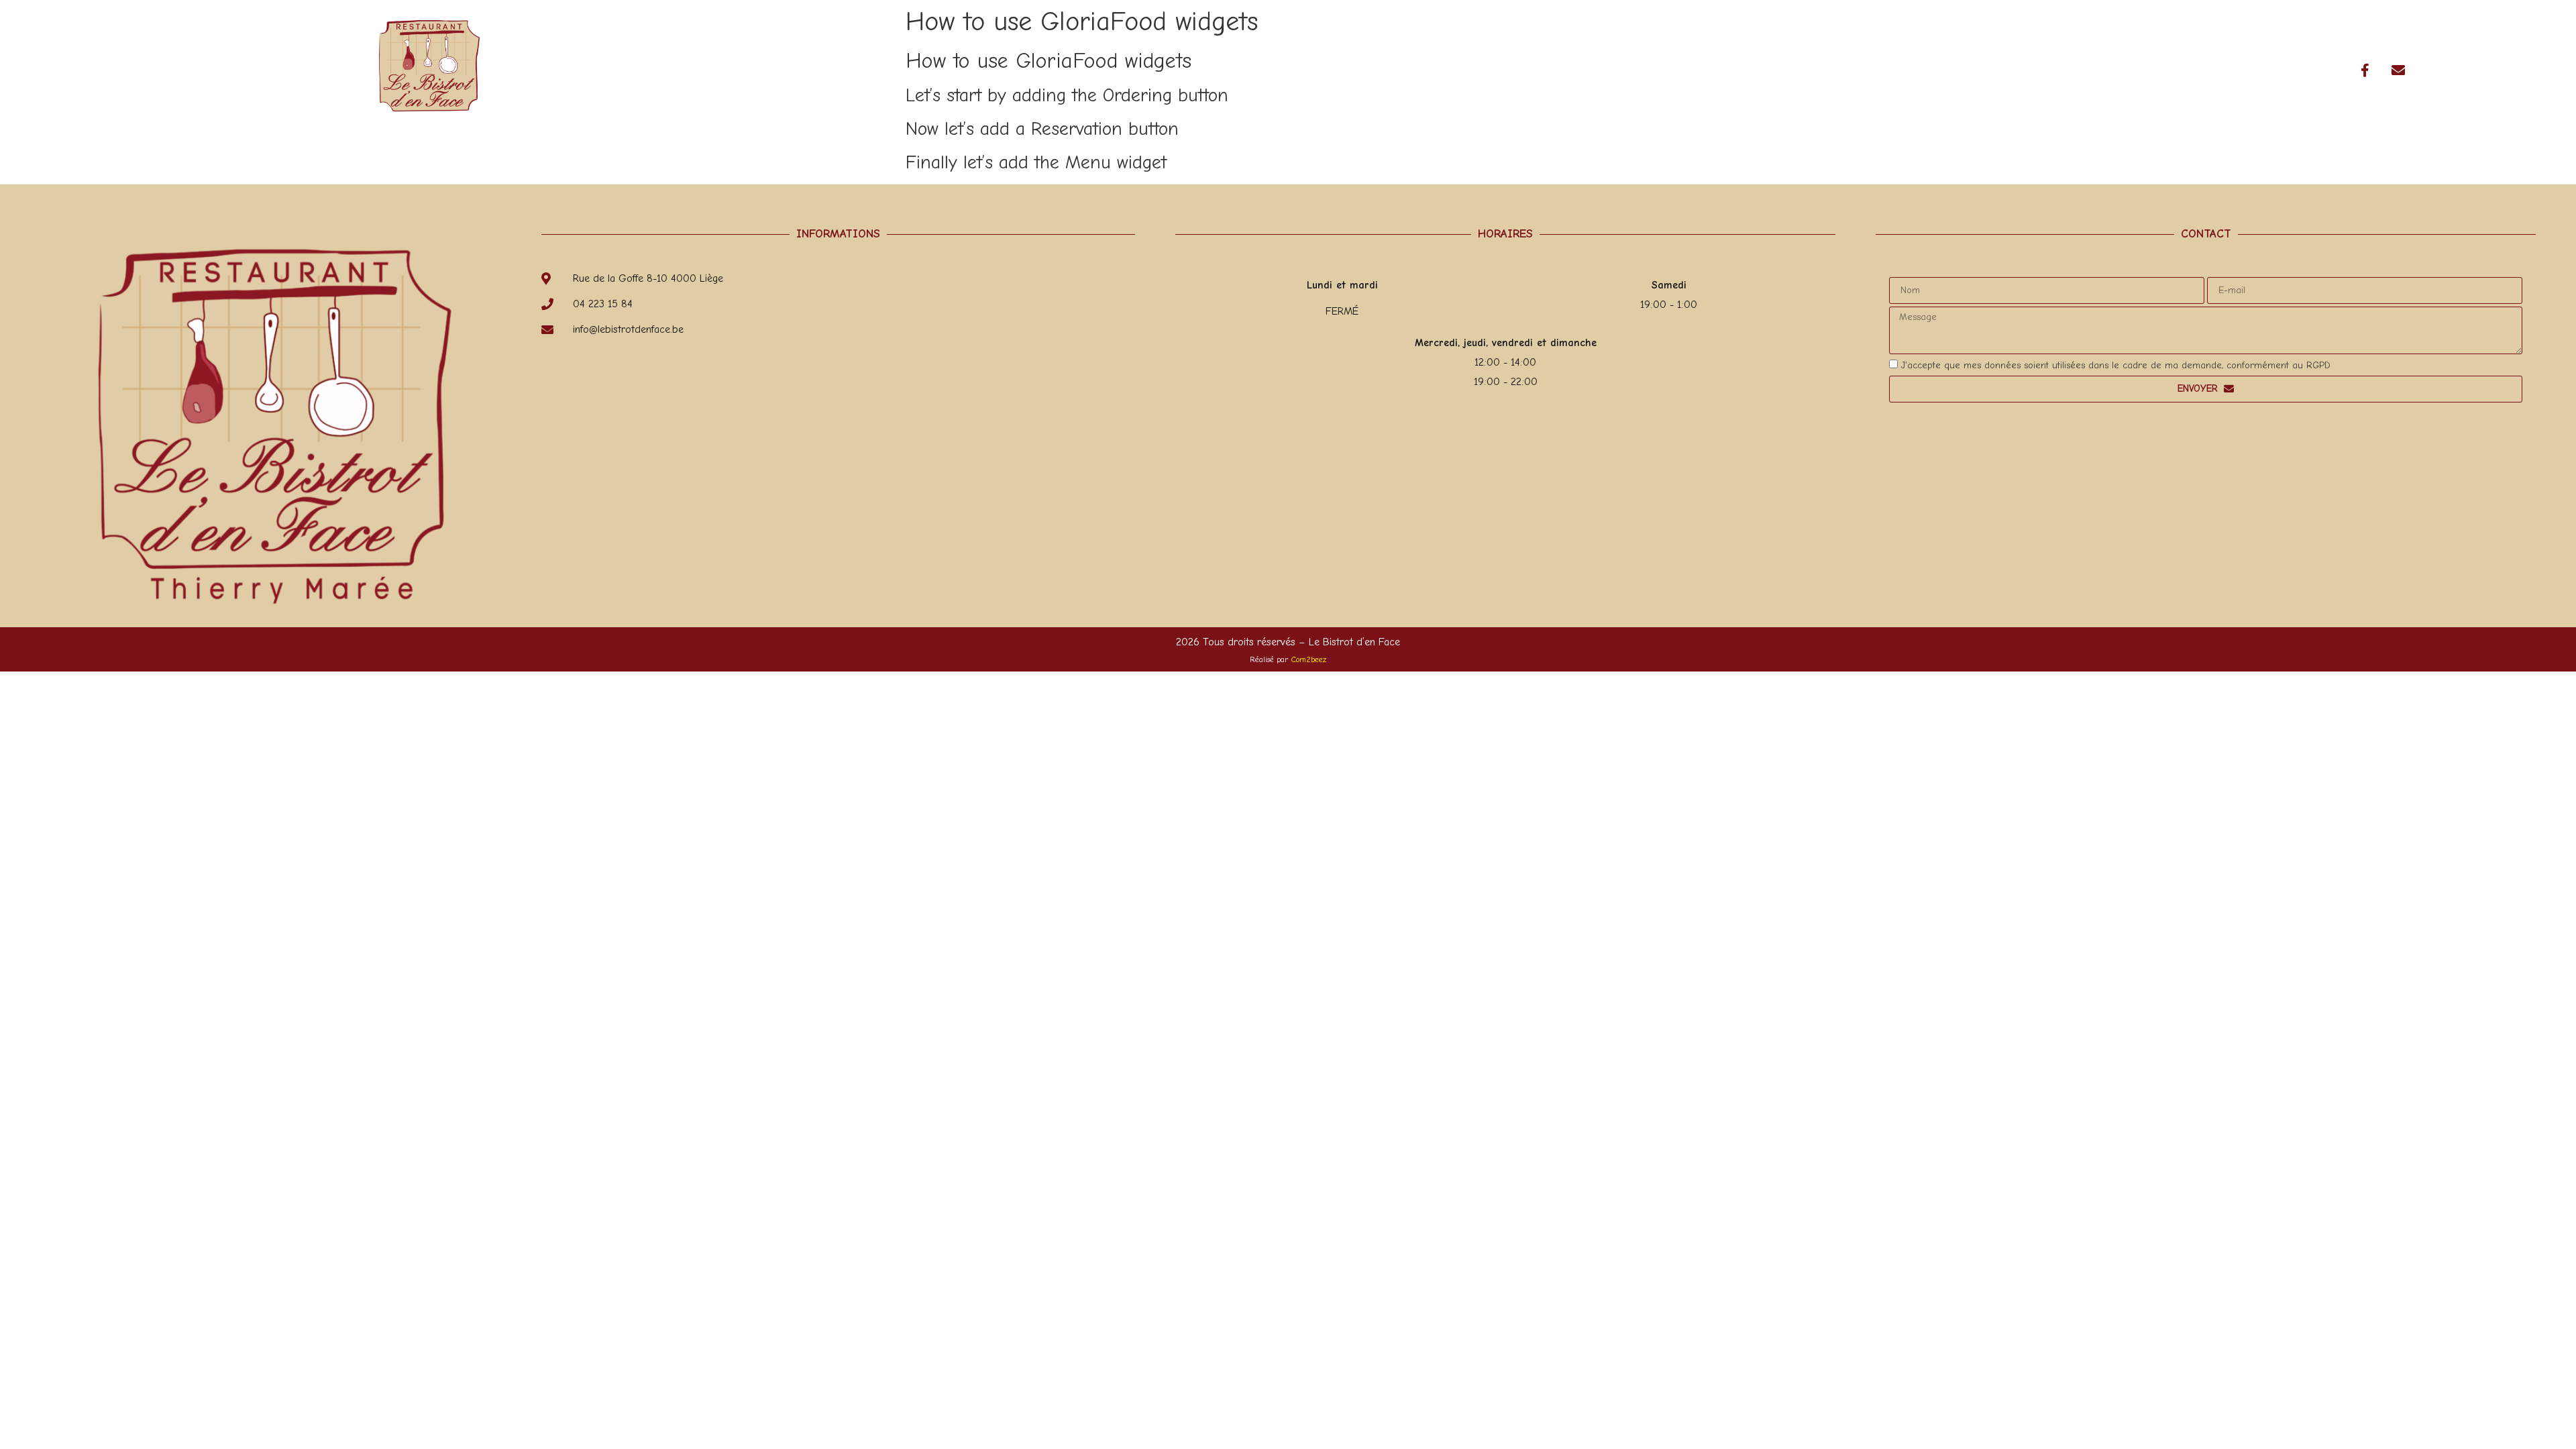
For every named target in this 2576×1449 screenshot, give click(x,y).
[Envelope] (2398, 70)
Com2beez (1309, 659)
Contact (2152, 70)
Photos (2078, 70)
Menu (2013, 70)
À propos (1943, 70)
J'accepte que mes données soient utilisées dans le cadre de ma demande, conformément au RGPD (2116, 365)
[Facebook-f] (2365, 70)
